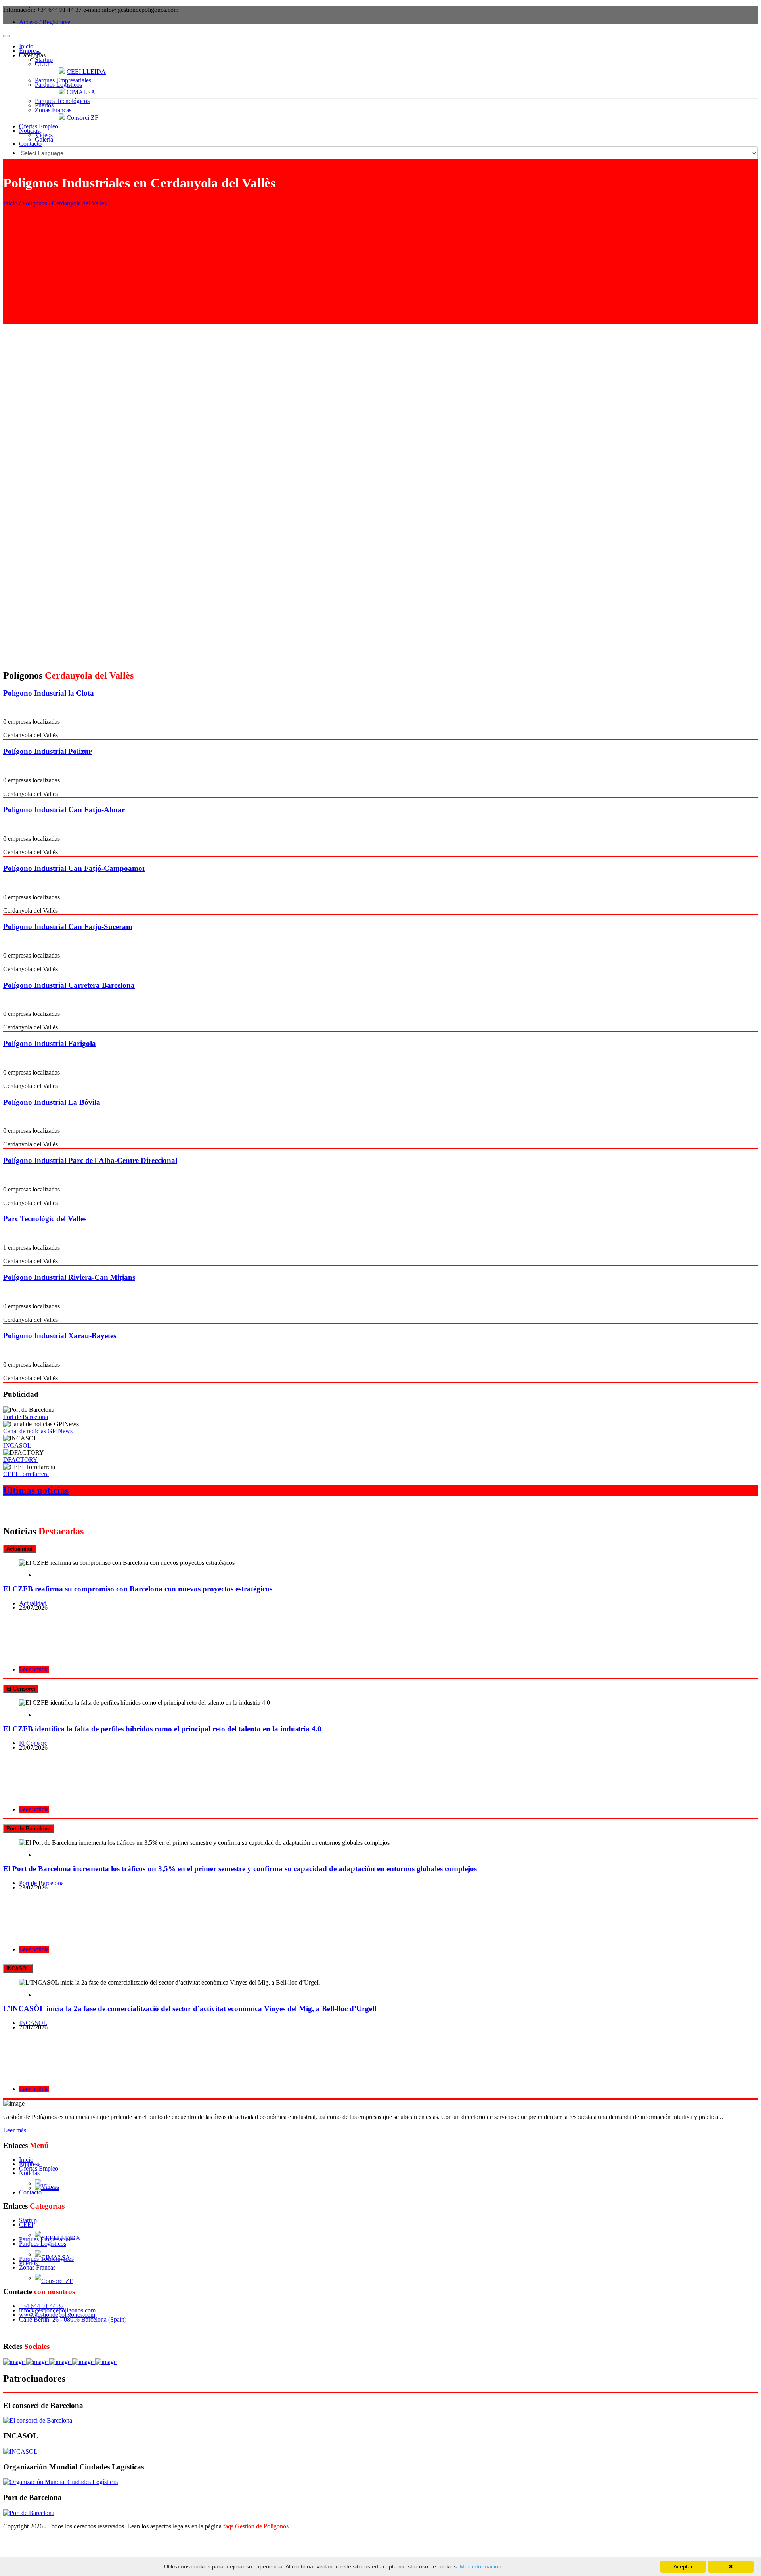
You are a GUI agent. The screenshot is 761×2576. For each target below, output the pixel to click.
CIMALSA (81, 92)
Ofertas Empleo (39, 126)
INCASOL (17, 1445)
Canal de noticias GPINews (38, 1431)
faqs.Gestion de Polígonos (256, 2526)
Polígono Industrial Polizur (47, 751)
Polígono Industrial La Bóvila (52, 1102)
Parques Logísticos (58, 85)
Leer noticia (34, 1669)
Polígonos (35, 203)
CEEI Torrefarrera (26, 1474)
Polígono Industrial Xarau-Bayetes (60, 1336)
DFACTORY (20, 1460)
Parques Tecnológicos (62, 101)
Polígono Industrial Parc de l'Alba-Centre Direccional (90, 1160)
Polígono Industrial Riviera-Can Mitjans (69, 1277)
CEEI (42, 64)
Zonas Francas (53, 110)
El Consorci (34, 1743)
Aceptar (683, 2566)
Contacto (30, 144)
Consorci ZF (82, 118)
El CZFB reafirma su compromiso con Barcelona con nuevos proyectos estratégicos (138, 1589)
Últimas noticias (36, 1490)
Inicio (26, 46)
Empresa (30, 51)
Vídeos (44, 135)
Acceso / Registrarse (45, 22)
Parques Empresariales (63, 80)
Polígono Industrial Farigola (50, 1043)
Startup (44, 60)
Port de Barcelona (26, 1417)
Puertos (44, 105)
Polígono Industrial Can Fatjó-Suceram (68, 927)
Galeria (44, 139)
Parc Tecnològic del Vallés (45, 1219)
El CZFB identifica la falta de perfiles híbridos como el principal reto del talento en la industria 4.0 (162, 1729)
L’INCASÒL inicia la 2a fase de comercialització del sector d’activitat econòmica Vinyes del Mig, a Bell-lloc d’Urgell (190, 2009)
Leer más (15, 2130)
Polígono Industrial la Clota (49, 693)
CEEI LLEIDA (86, 72)
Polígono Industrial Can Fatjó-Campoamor (74, 868)
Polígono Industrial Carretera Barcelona (69, 985)
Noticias (29, 131)
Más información (480, 2566)
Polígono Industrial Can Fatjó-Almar (64, 810)
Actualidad (33, 1603)
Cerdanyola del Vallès (79, 203)
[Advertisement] (380, 269)
